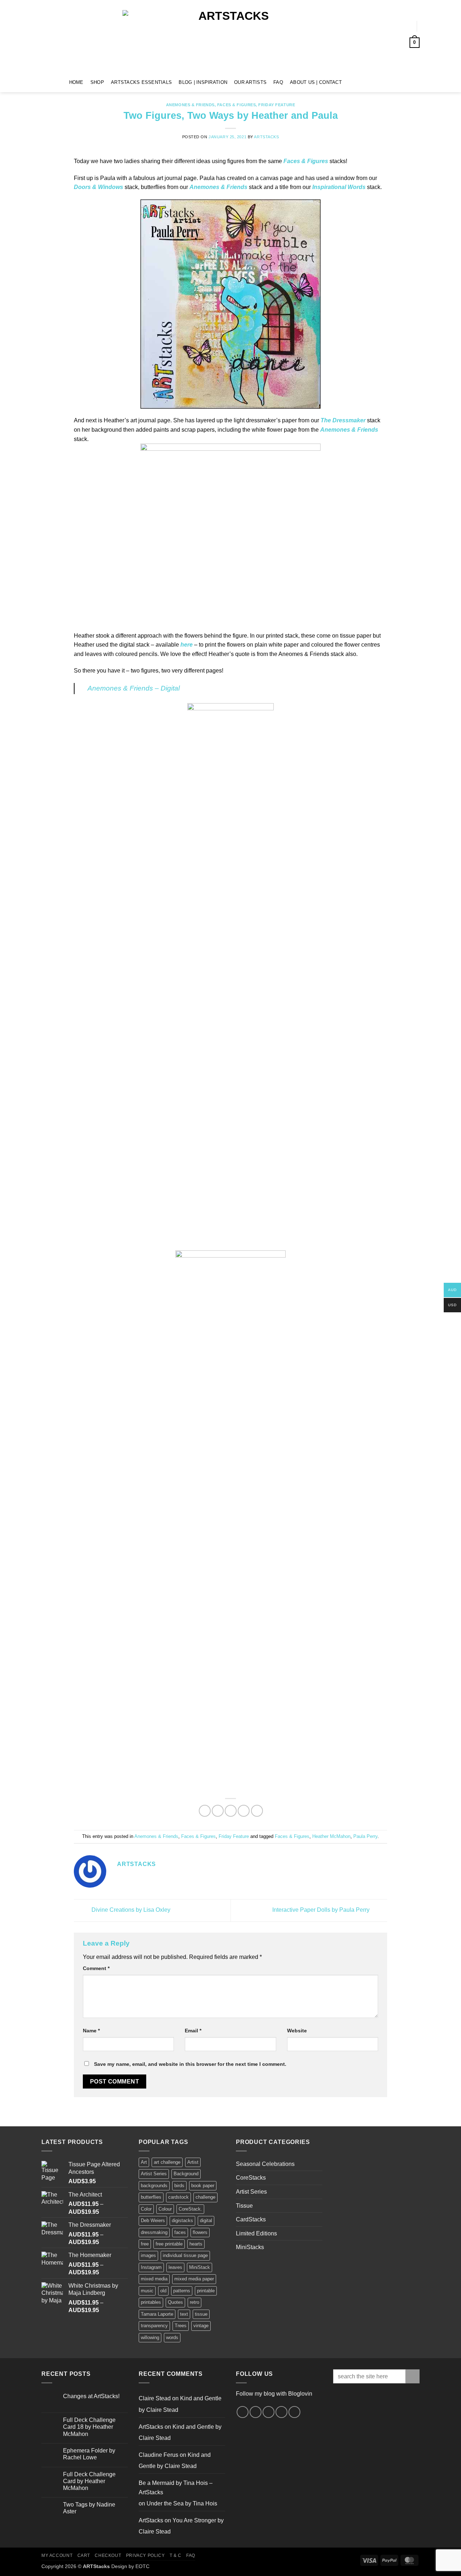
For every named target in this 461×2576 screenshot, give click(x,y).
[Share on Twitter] (218, 1811)
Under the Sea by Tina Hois (182, 2503)
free (145, 2244)
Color (146, 2209)
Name (91, 2031)
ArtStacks (266, 137)
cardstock (178, 2197)
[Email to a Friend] (231, 1811)
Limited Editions (256, 2233)
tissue (201, 2314)
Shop (97, 82)
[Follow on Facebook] (350, 82)
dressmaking (154, 2232)
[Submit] (413, 2376)
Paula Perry (365, 1836)
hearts (196, 2244)
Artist (193, 2162)
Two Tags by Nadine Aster (89, 2508)
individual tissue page (185, 2255)
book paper (203, 2186)
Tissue (244, 2206)
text (184, 2314)
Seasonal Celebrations (265, 2164)
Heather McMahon (331, 1836)
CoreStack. (190, 2209)
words (172, 2337)
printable (206, 2291)
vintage (201, 2326)
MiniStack (200, 2267)
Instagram (151, 2267)
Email (193, 2031)
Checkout (108, 2555)
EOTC (142, 2566)
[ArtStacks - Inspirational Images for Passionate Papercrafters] (230, 36)
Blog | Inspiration (203, 82)
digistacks (182, 2220)
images (148, 2255)
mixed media (154, 2279)
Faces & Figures (236, 105)
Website (297, 2031)
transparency (154, 2326)
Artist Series (154, 2174)
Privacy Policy (146, 2555)
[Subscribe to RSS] (281, 2412)
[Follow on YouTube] (378, 82)
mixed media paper (194, 2279)
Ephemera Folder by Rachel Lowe (89, 2454)
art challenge (167, 2162)
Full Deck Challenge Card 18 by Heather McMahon (89, 2427)
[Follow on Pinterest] (368, 82)
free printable (169, 2244)
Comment (96, 1968)
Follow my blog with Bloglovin (274, 2394)
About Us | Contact (316, 82)
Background (186, 2174)
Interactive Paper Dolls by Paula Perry (322, 1910)
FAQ (278, 82)
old (163, 2291)
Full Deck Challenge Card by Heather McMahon (89, 2481)
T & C (176, 2555)
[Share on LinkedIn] (257, 1811)
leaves (175, 2267)
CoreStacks (251, 2178)
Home (76, 82)
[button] (404, 26)
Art (144, 2162)
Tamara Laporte (157, 2314)
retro (194, 2302)
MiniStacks (250, 2247)
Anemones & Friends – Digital (134, 688)
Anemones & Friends (190, 105)
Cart (84, 2555)
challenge (205, 2197)
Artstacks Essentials (141, 82)
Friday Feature (277, 105)
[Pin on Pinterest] (244, 1811)
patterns (182, 2291)
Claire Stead (155, 2398)
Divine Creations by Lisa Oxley (130, 1910)
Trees (181, 2326)
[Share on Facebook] (205, 1811)
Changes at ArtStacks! (91, 2396)
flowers (200, 2232)
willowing (150, 2337)
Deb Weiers (153, 2220)
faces (180, 2232)
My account (57, 2555)
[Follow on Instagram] (359, 82)
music (147, 2291)
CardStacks (251, 2219)
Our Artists (250, 82)
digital (206, 2220)
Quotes (175, 2302)
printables (151, 2302)
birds (179, 2186)
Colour (165, 2209)
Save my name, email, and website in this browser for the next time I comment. (190, 2064)
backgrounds (154, 2186)
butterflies (151, 2197)
